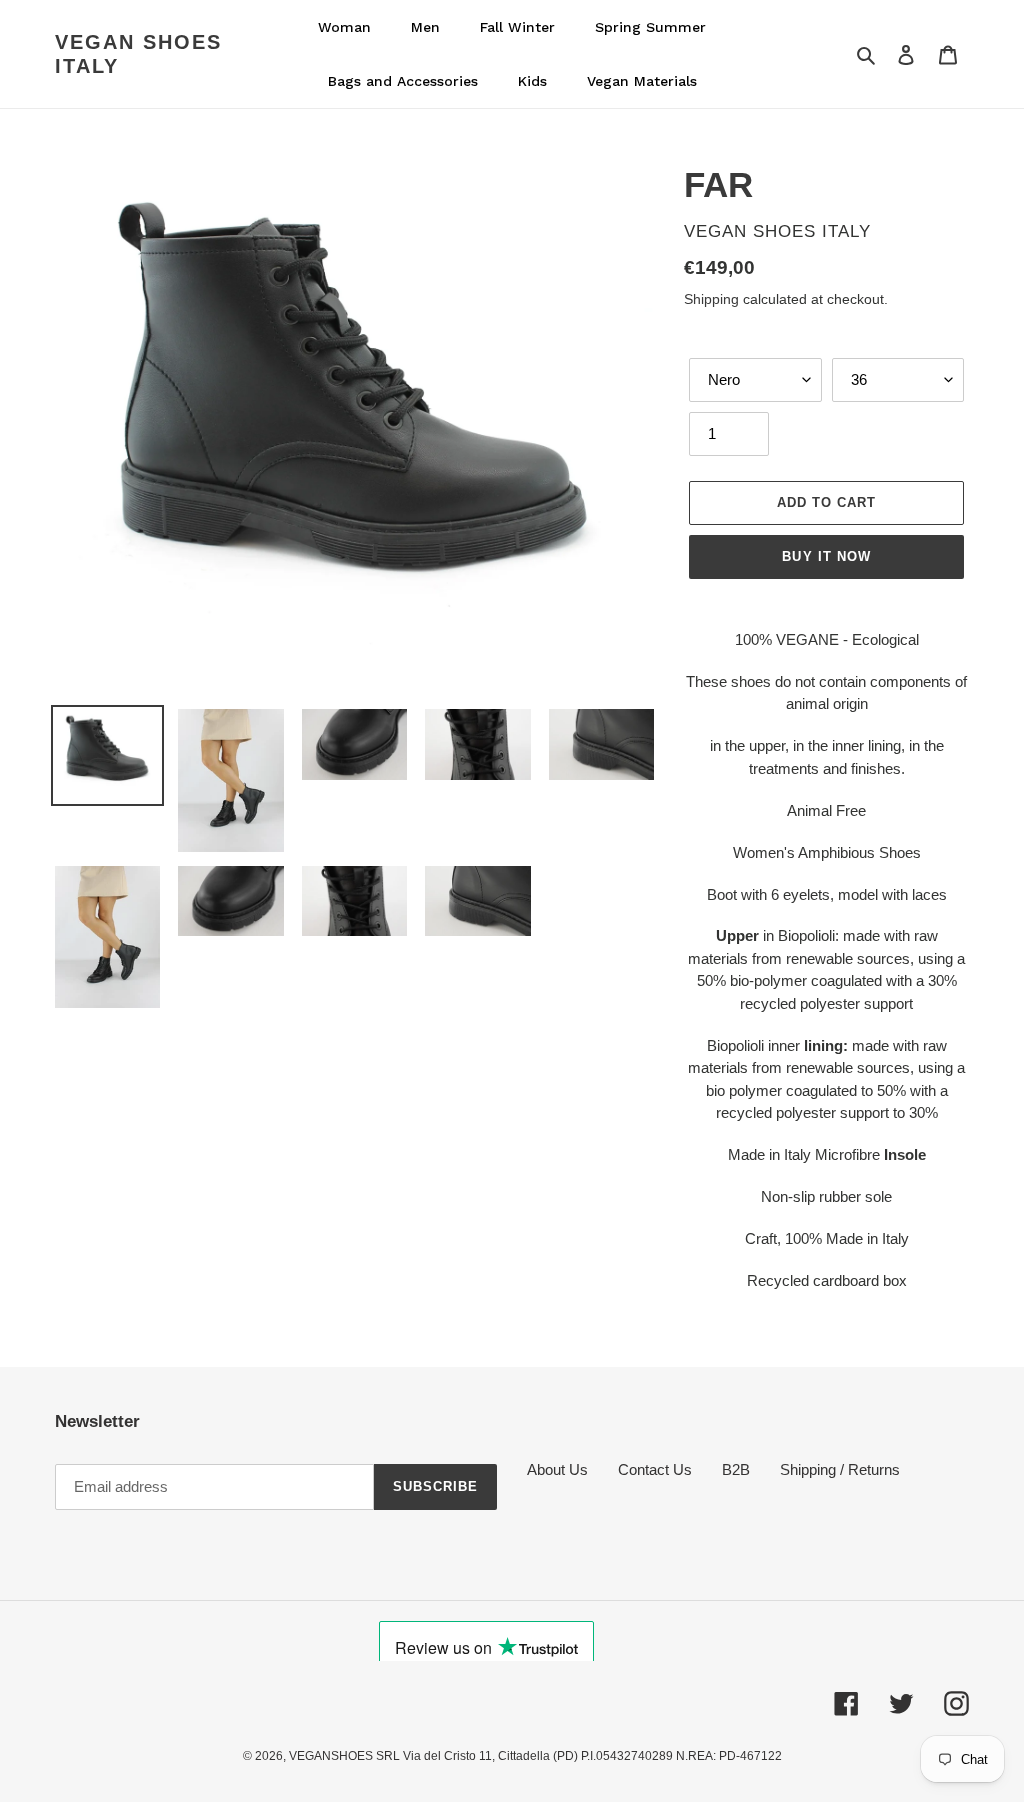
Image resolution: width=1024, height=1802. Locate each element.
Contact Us (655, 1469)
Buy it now (826, 556)
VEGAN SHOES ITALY (138, 54)
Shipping (711, 299)
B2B (736, 1469)
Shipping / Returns (840, 1469)
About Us (557, 1469)
